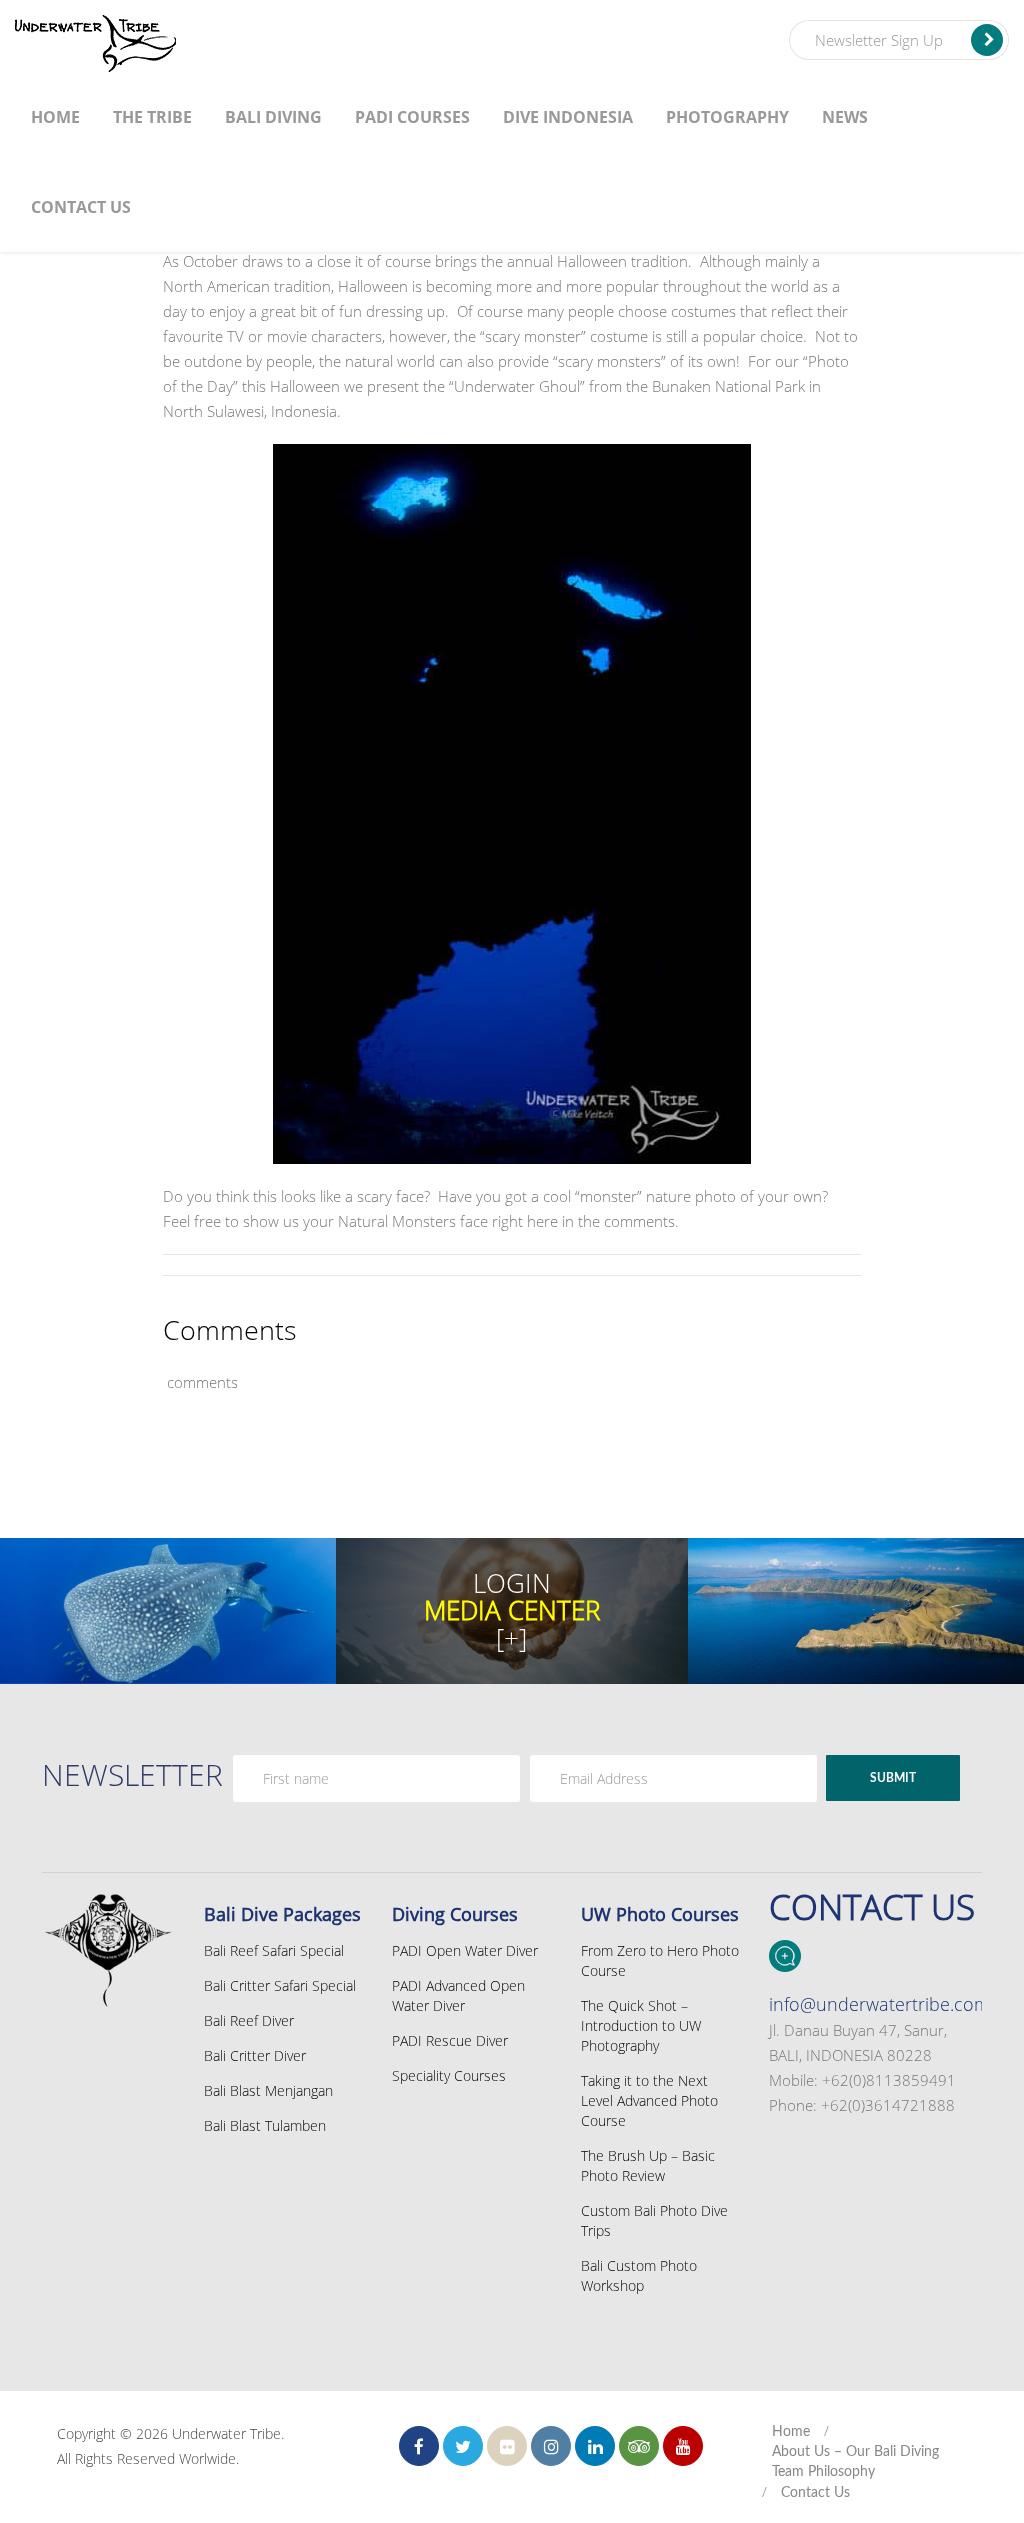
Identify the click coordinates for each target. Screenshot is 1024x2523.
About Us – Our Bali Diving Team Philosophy (855, 2462)
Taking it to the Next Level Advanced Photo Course (649, 2100)
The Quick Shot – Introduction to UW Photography (641, 2025)
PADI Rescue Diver (450, 2040)
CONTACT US (872, 1906)
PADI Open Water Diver (465, 1950)
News (845, 117)
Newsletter (132, 1774)
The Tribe (152, 117)
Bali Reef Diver (249, 2020)
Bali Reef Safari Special (274, 1950)
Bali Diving (273, 117)
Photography (727, 117)
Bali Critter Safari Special (280, 1985)
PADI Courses (412, 117)
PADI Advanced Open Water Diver (458, 1995)
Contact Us (81, 207)
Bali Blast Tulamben (265, 2125)
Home (55, 117)
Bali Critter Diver (255, 2055)
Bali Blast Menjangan (268, 2090)
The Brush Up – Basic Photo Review (648, 2165)
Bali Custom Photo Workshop (639, 2275)
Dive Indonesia (568, 117)
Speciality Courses (449, 2075)
